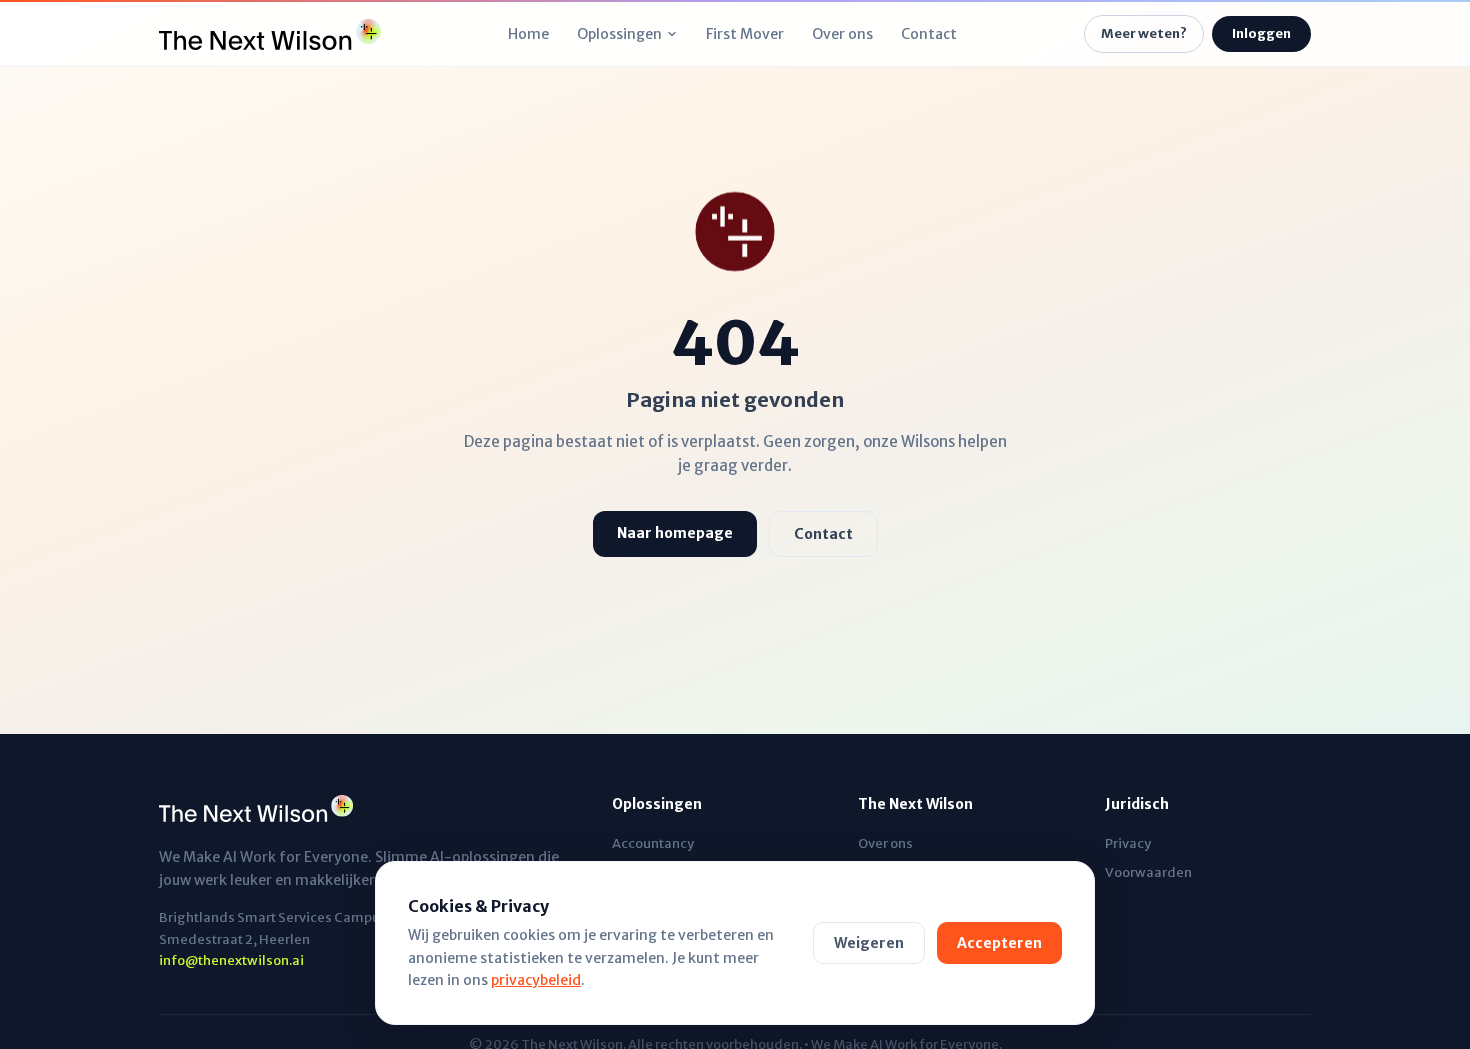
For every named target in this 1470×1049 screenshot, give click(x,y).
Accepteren (999, 943)
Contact (929, 34)
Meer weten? (1144, 33)
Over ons (842, 34)
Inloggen (1261, 33)
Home (528, 34)
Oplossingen (619, 34)
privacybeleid (536, 980)
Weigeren (869, 943)
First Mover (745, 34)
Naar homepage (675, 533)
